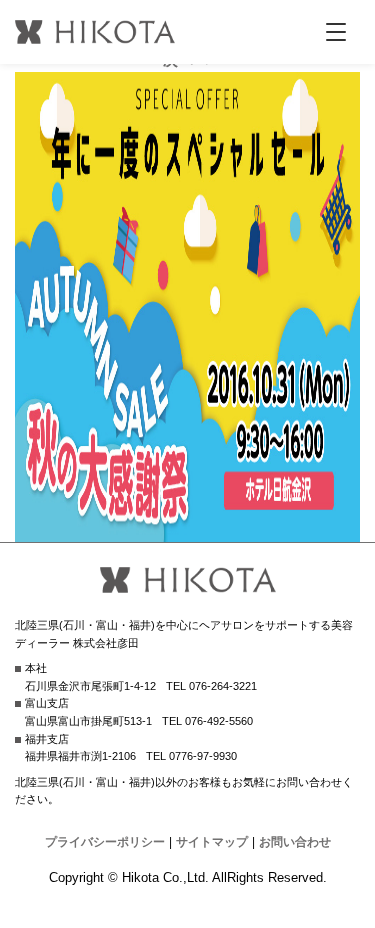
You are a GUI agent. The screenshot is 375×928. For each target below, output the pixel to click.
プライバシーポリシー (105, 842)
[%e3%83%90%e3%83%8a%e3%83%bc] (187, 529)
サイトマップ (212, 842)
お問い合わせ (295, 842)
